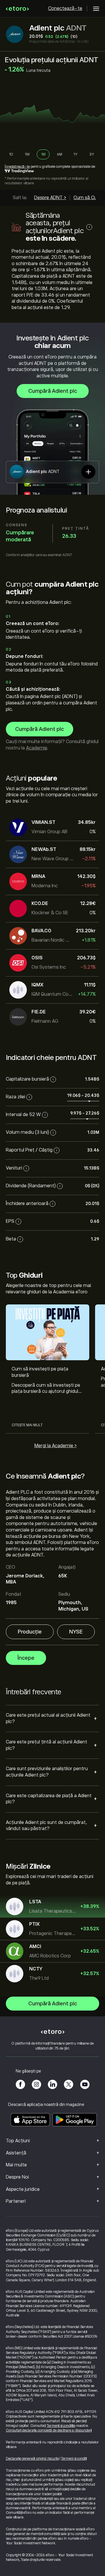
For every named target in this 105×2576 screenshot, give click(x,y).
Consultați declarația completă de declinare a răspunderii (49, 2430)
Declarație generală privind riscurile (32, 2459)
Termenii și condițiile (61, 2426)
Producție (30, 1632)
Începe (26, 1658)
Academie (36, 748)
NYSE (76, 1632)
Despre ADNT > (50, 198)
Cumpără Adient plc (53, 391)
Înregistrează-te (17, 167)
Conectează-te (65, 8)
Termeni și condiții (74, 2459)
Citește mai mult (27, 1425)
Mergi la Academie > (56, 1446)
